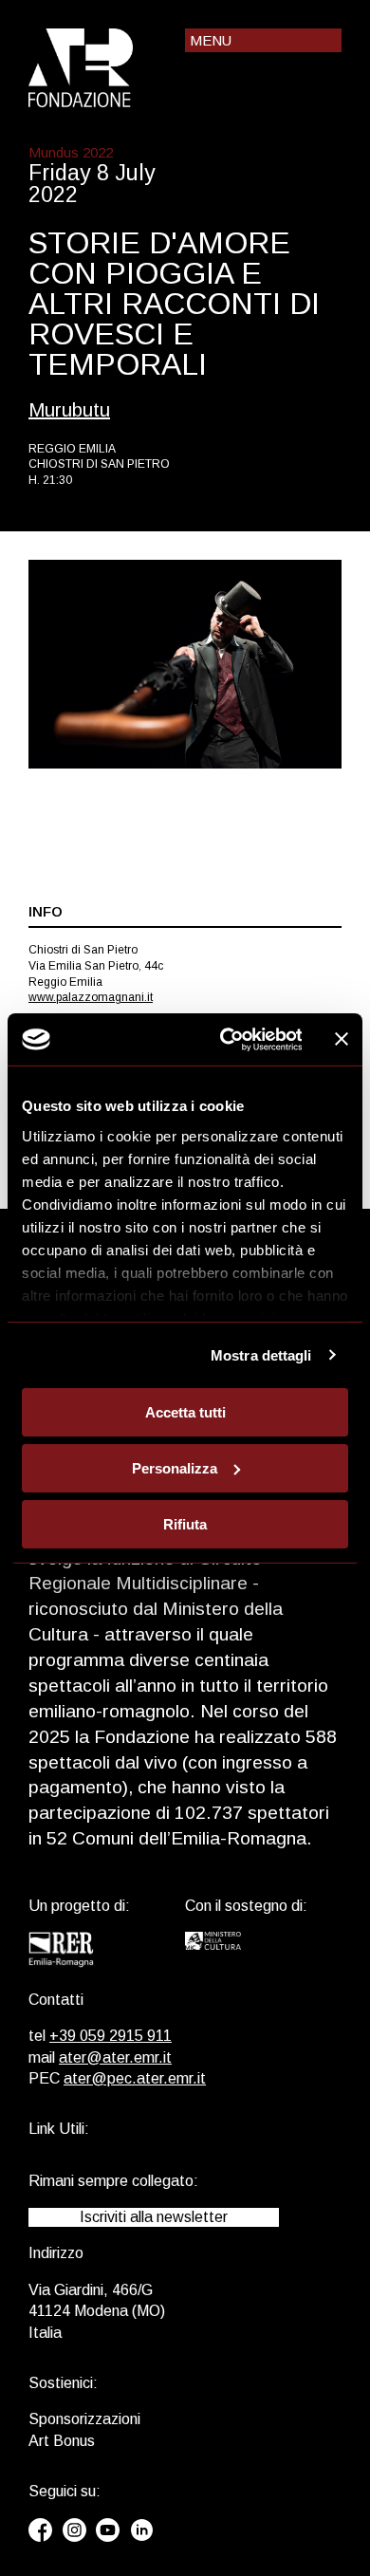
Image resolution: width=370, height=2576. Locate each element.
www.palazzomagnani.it (91, 997)
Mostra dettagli (261, 1354)
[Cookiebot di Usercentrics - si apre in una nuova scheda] (226, 1039)
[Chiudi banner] (342, 1039)
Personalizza (175, 1468)
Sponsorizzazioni (84, 2419)
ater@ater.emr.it (115, 2057)
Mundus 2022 (71, 152)
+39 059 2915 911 (111, 2036)
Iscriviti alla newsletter (154, 2217)
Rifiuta (185, 1523)
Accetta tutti (185, 1412)
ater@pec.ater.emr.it (135, 2078)
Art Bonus (62, 2441)
